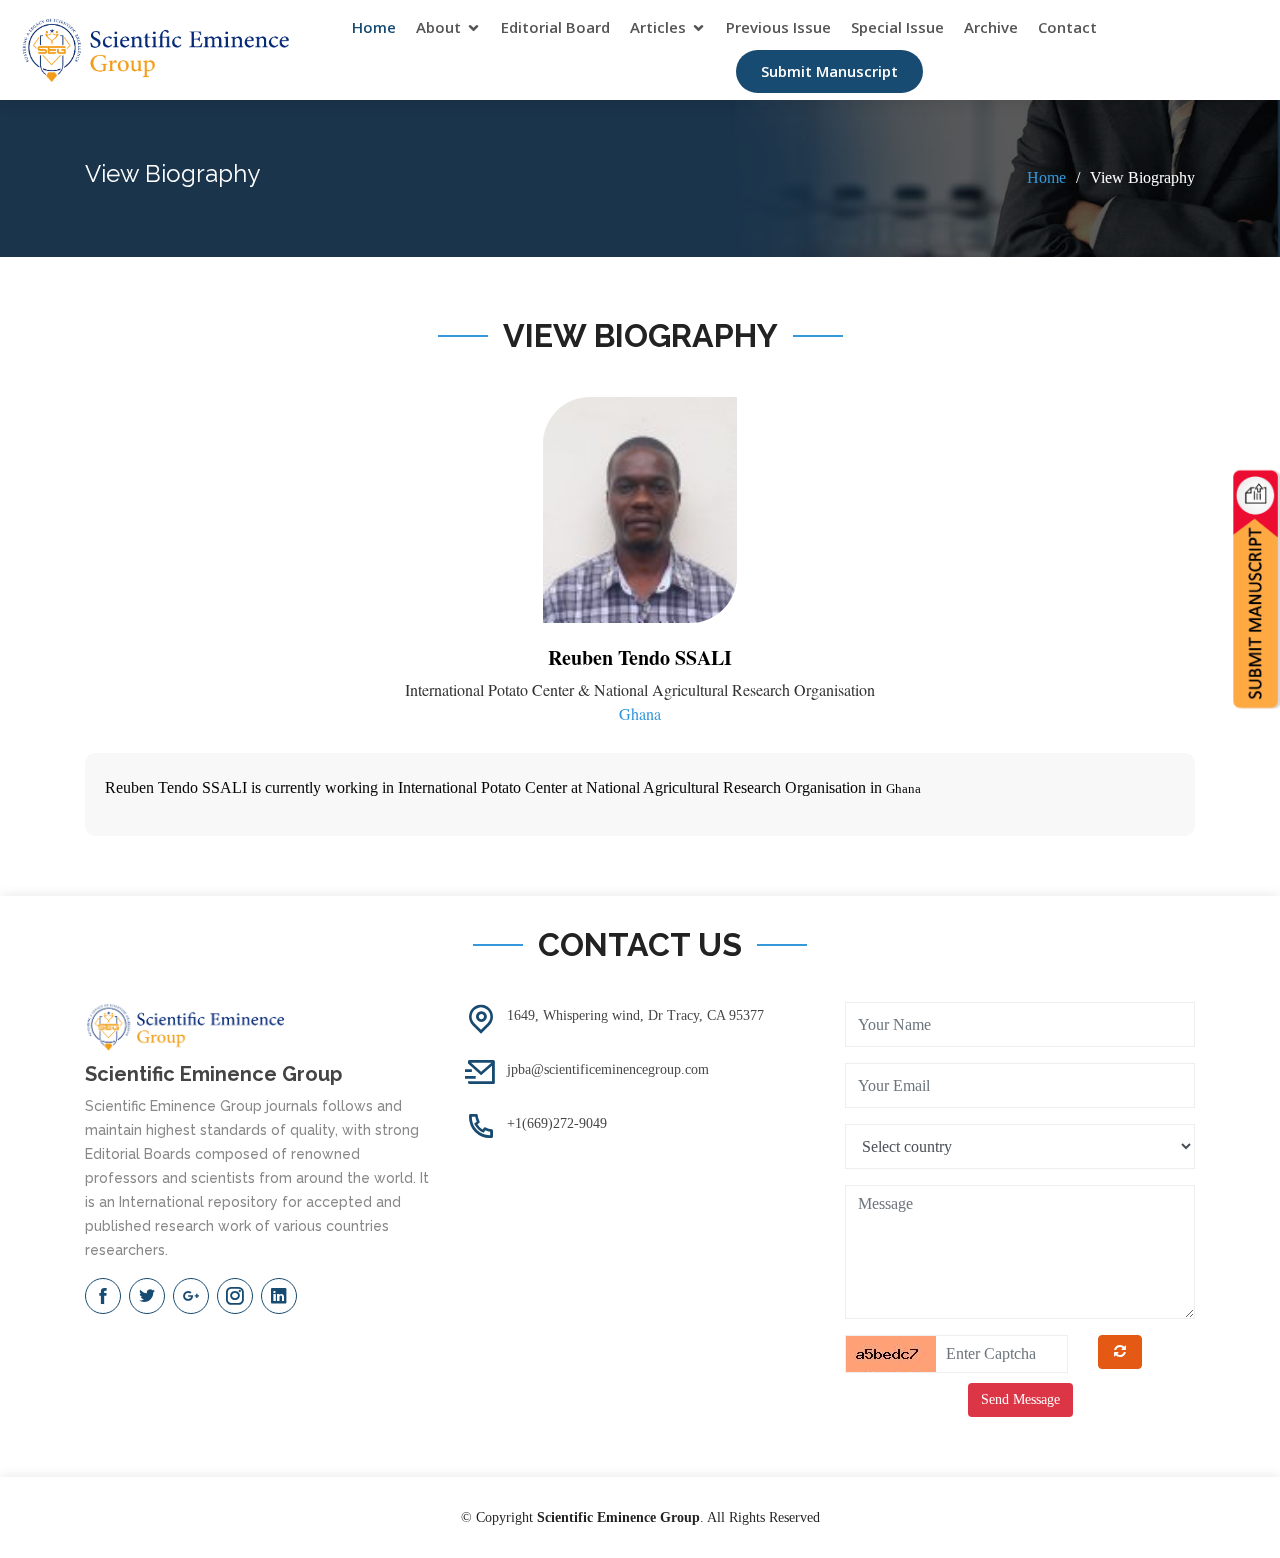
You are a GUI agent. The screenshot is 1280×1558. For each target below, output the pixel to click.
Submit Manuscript (829, 71)
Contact (1067, 27)
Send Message (1020, 1399)
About (438, 27)
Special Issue (897, 27)
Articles (658, 27)
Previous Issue (778, 27)
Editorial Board (555, 27)
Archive (991, 27)
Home (374, 27)
